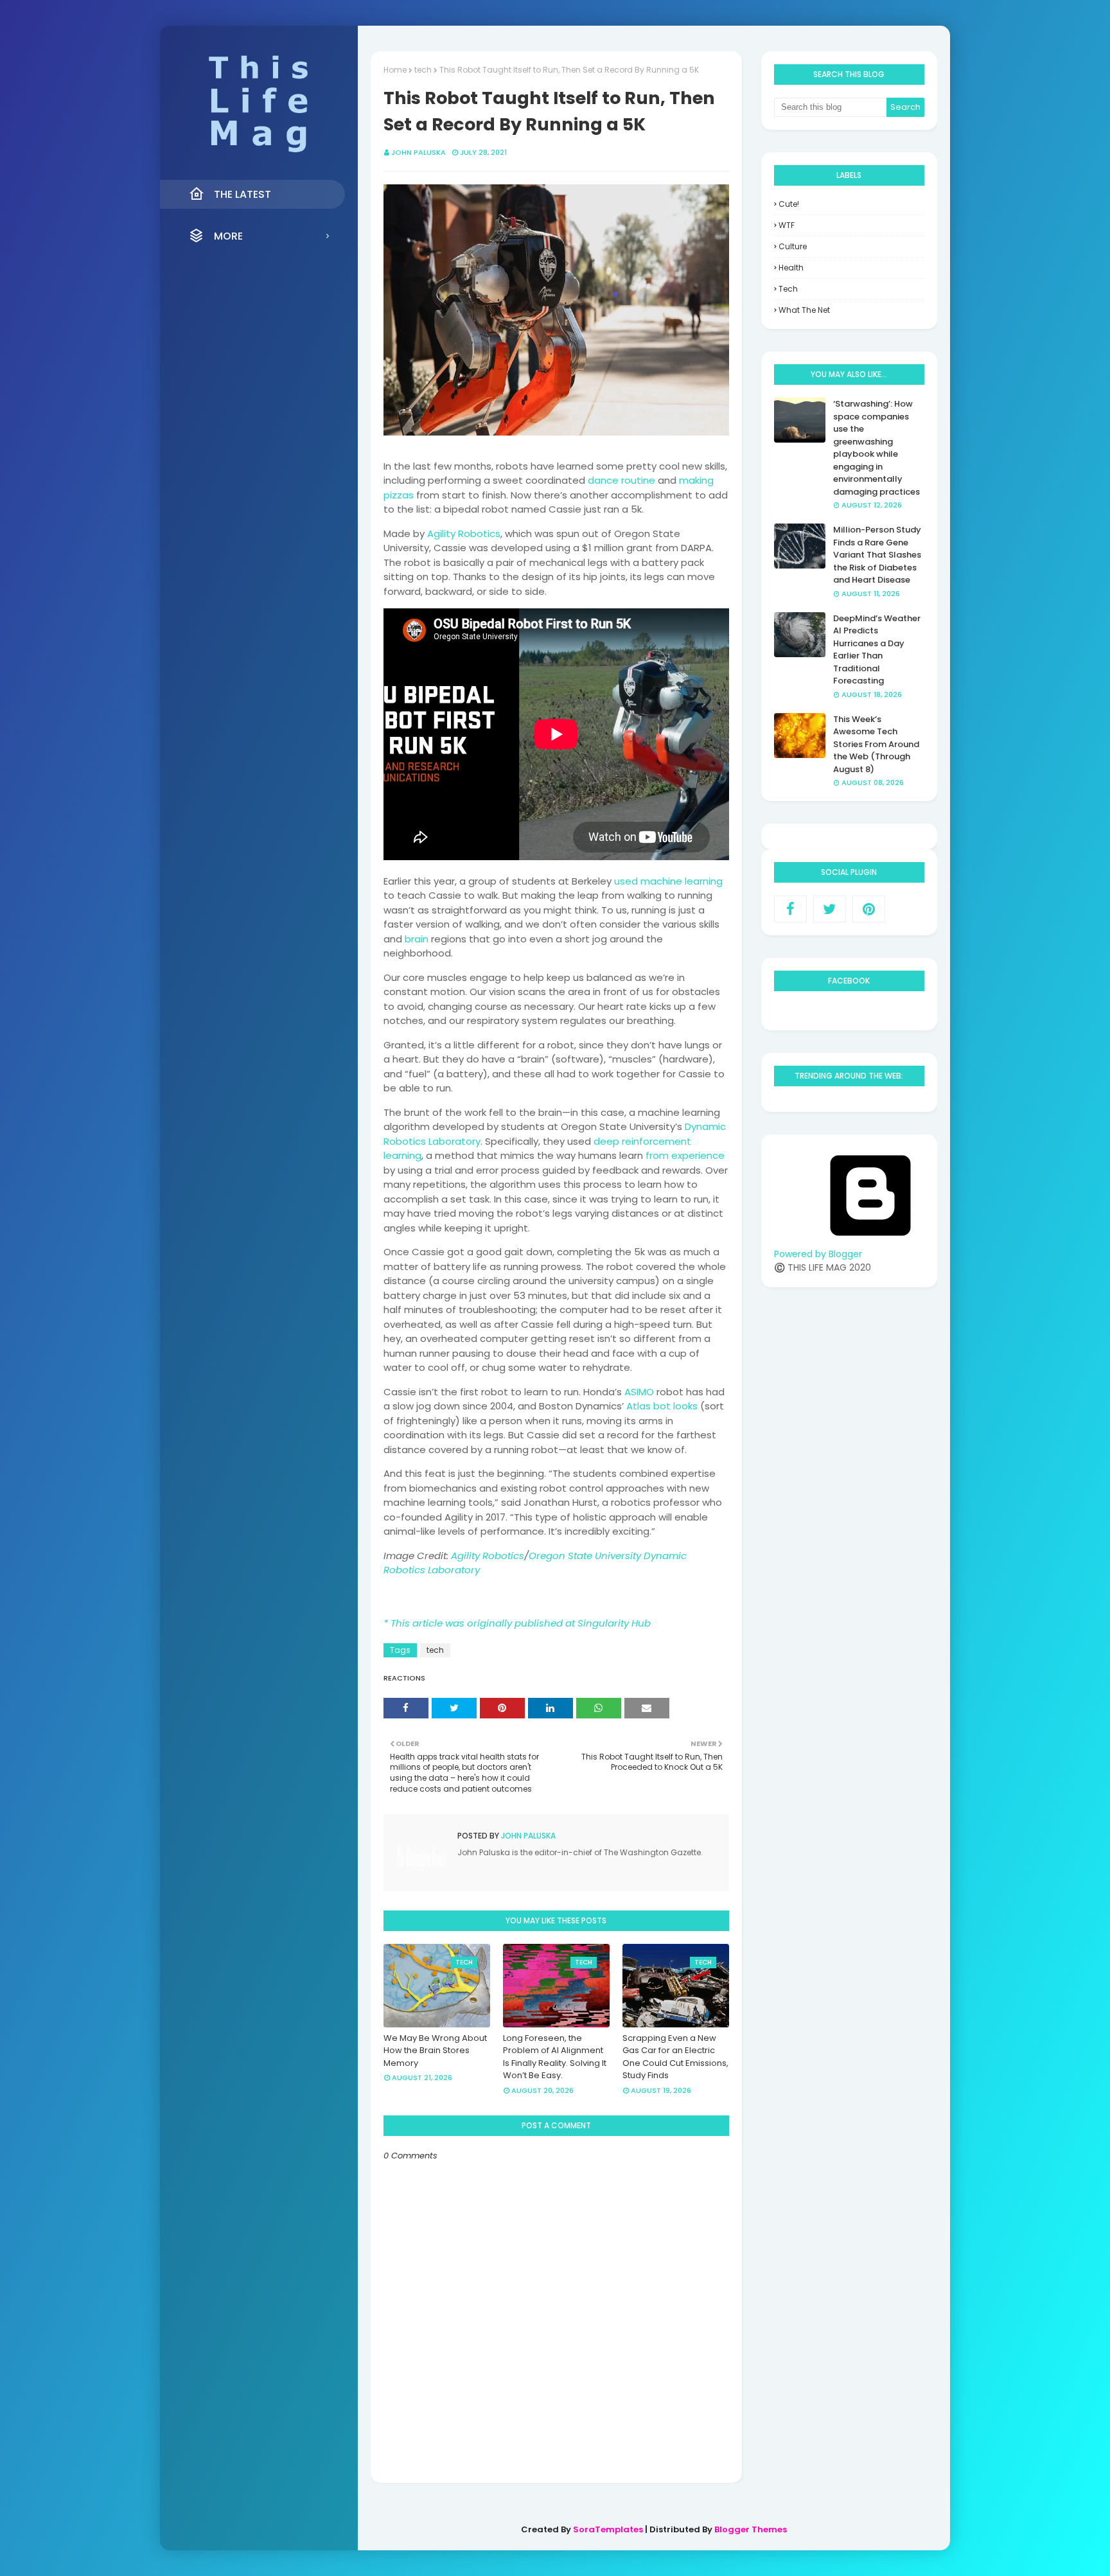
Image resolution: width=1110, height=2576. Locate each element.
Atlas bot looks (662, 1406)
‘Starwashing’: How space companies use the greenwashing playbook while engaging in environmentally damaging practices (877, 448)
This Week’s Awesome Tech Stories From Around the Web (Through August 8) (876, 744)
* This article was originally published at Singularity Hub (517, 1623)
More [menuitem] (228, 236)
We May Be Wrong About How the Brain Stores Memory (435, 2051)
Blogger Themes (751, 2529)
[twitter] (830, 909)
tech (423, 70)
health (791, 268)
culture (793, 246)
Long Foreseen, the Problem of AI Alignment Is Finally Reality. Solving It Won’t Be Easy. (555, 2057)
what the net (804, 310)
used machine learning (668, 881)
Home (395, 70)
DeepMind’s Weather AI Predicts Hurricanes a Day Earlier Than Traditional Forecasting (877, 650)
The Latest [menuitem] (242, 194)
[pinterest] (869, 909)
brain (417, 939)
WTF (787, 225)
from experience (685, 1155)
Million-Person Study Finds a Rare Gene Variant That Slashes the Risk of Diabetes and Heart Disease (877, 555)
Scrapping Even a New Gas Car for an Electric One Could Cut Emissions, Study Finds (675, 2057)
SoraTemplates (608, 2529)
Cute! (789, 204)
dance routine (621, 480)
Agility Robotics (464, 534)
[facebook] (790, 909)
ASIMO (639, 1392)
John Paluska (418, 152)
